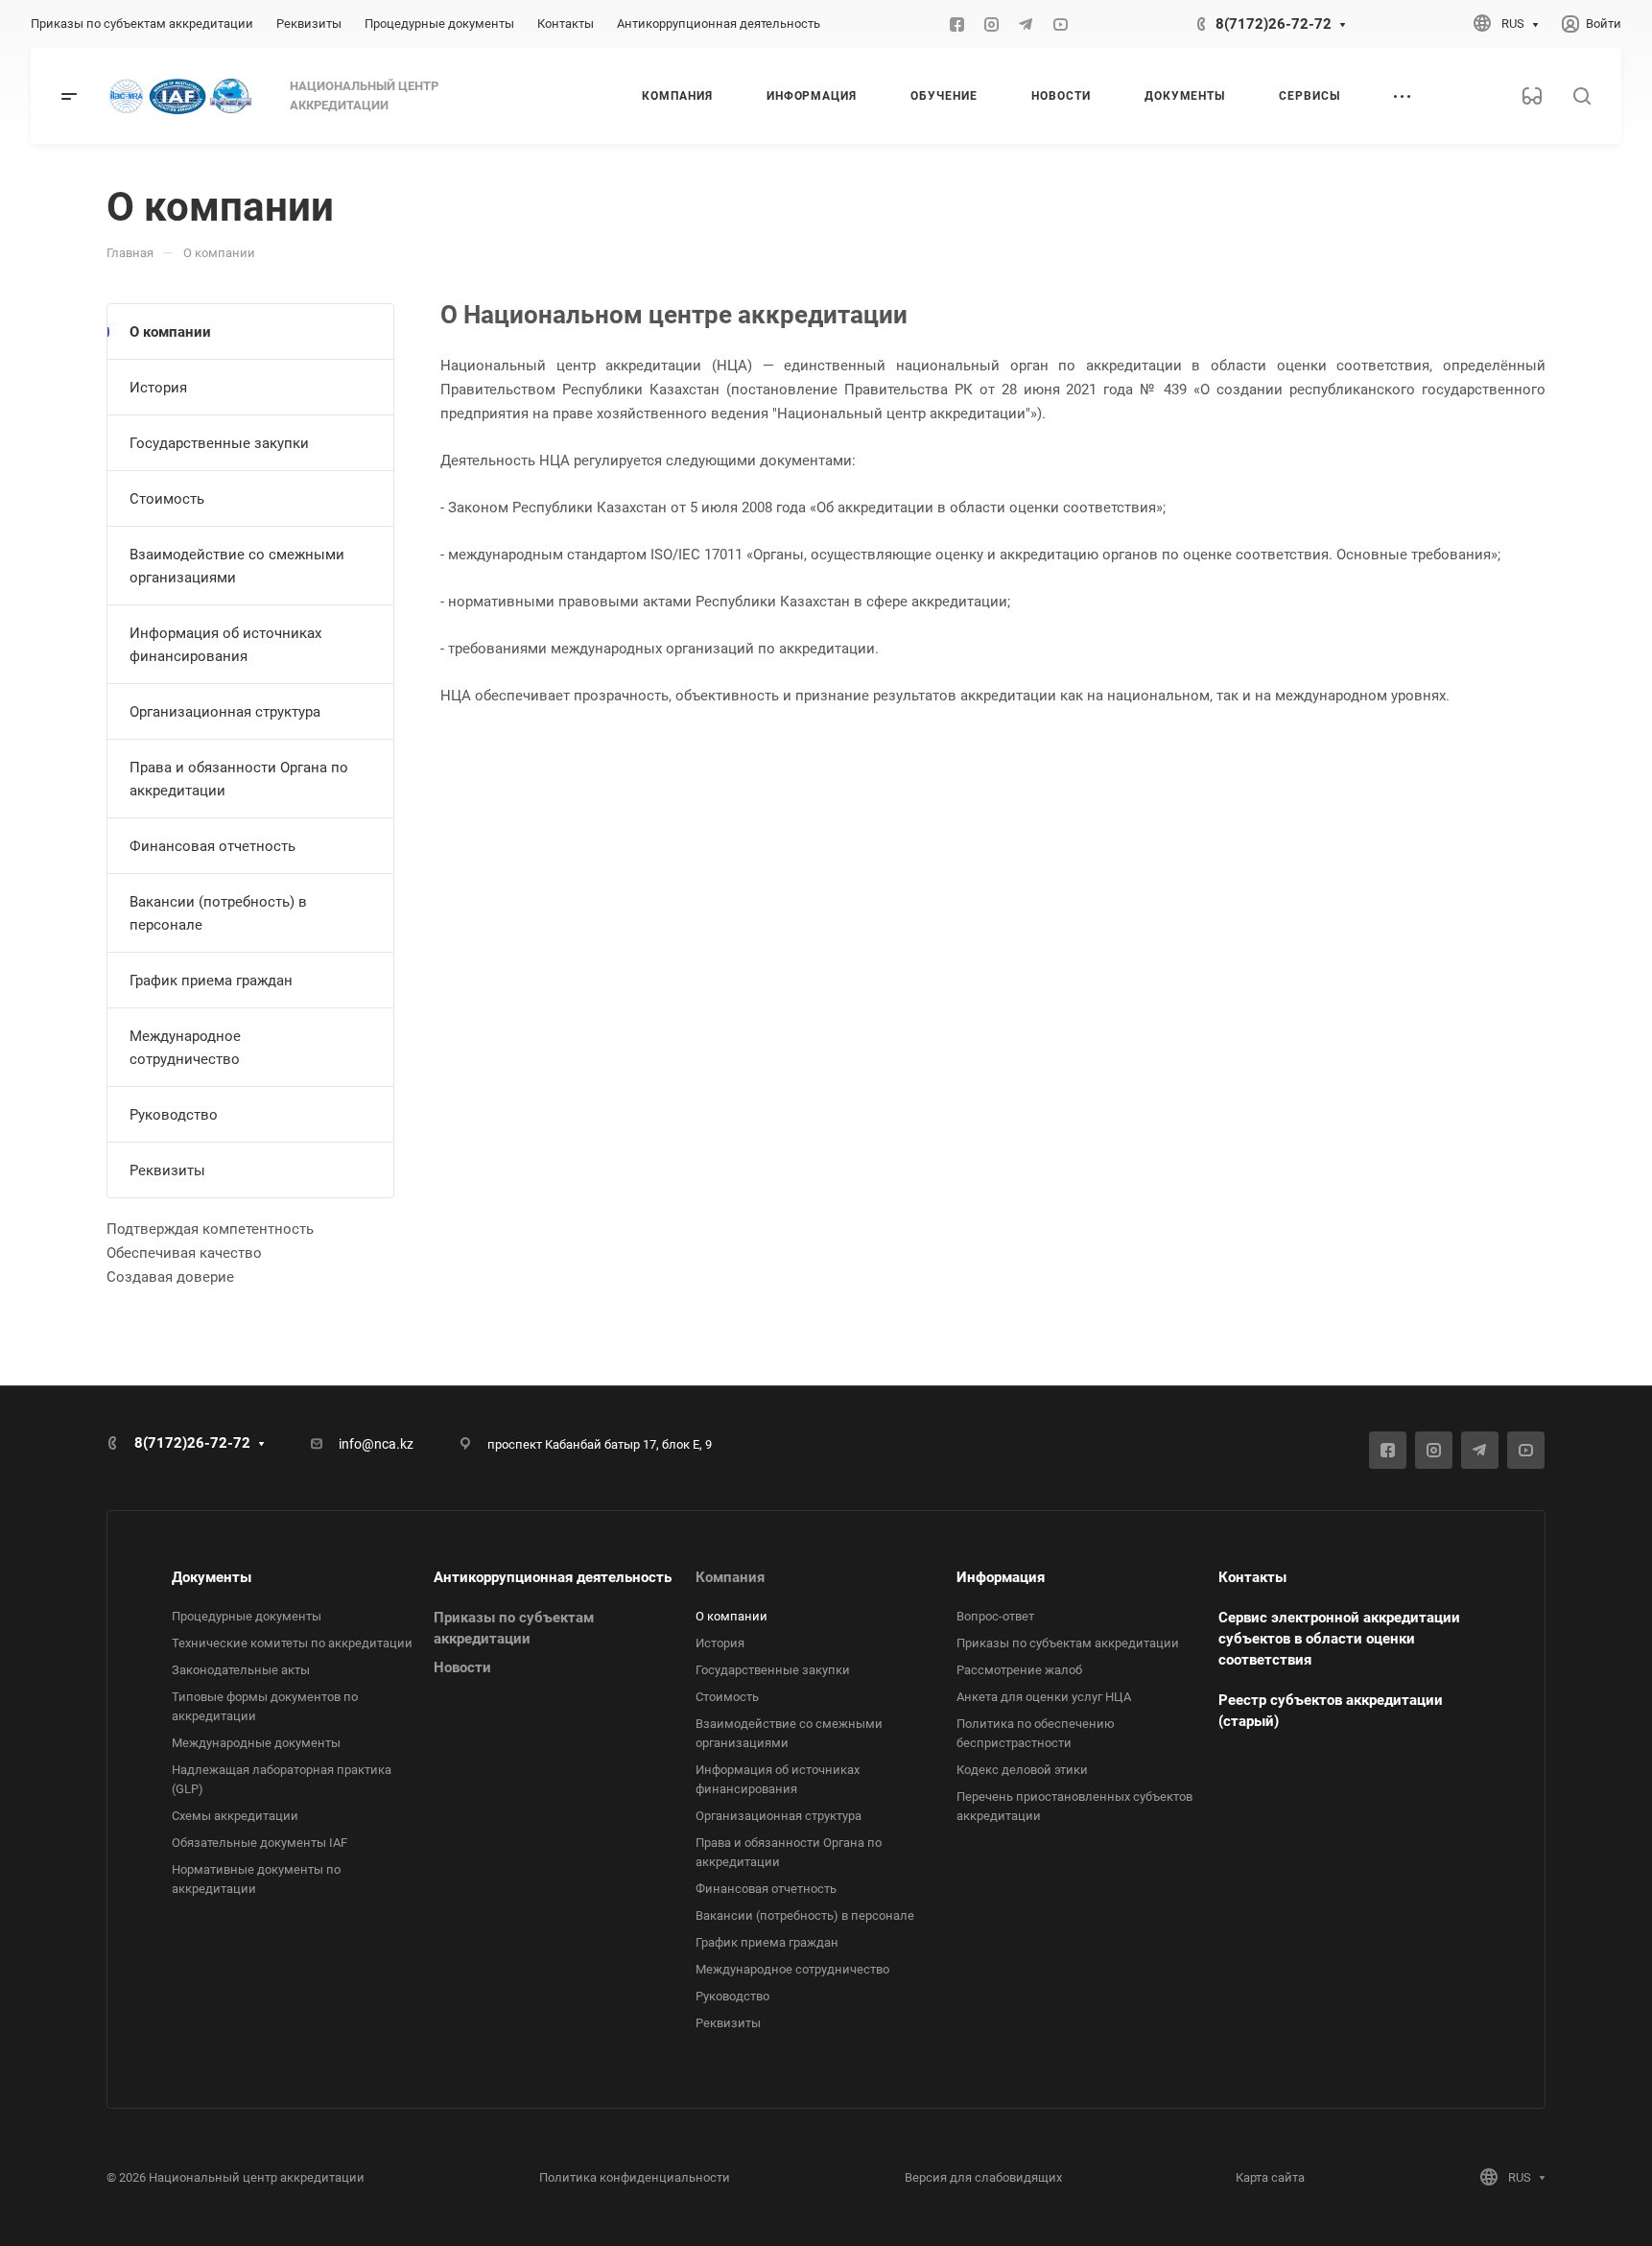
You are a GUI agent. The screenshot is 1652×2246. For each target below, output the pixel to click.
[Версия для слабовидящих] (1532, 96)
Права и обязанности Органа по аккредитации (239, 779)
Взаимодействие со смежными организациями (237, 566)
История (158, 388)
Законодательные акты (241, 1670)
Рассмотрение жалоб (1019, 1670)
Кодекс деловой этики (1022, 1770)
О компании (170, 332)
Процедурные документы (247, 1616)
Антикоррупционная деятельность (553, 1577)
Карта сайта (1270, 2177)
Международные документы (256, 1743)
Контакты (1252, 1577)
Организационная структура (225, 712)
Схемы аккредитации (235, 1816)
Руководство (174, 1115)
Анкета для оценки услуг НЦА (1044, 1697)
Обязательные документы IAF (260, 1843)
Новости (462, 1667)
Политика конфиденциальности (635, 2177)
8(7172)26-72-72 (1274, 24)
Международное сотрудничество (185, 1048)
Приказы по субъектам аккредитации (1068, 1643)
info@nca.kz (376, 1444)
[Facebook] (956, 24)
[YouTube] (1060, 24)
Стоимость (167, 499)
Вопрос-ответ (995, 1616)
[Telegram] (1026, 24)
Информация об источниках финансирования (225, 645)
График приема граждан (211, 981)
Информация (1001, 1577)
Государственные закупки (219, 443)
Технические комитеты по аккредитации (292, 1643)
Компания (730, 1577)
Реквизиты (167, 1170)
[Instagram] (991, 24)
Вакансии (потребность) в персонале (218, 913)
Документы (212, 1577)
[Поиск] (1581, 96)
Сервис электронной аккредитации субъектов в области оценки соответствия (1339, 1639)
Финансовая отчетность (212, 846)
